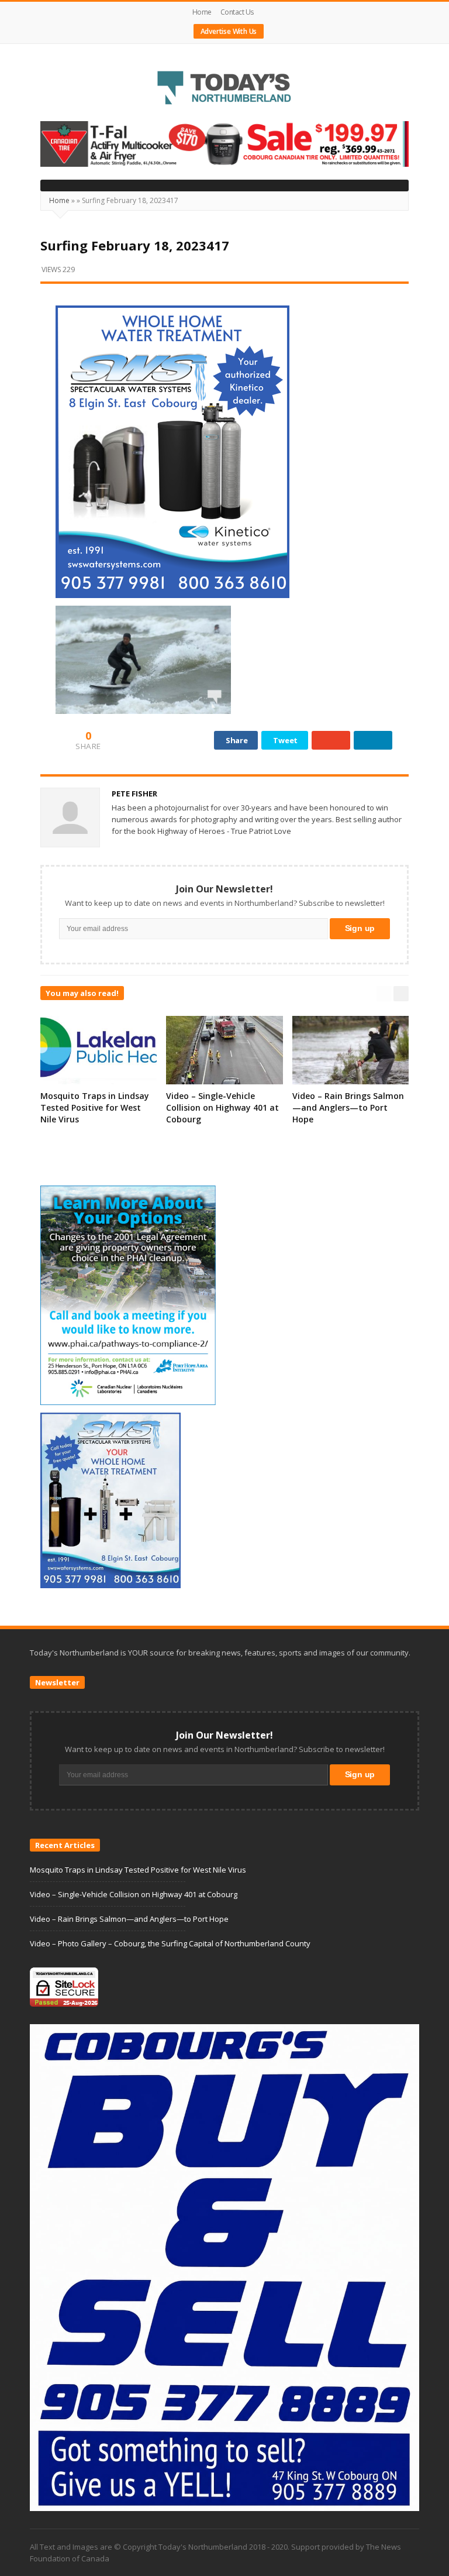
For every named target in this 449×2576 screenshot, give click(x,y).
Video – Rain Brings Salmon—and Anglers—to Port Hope (348, 1107)
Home (202, 12)
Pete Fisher (134, 794)
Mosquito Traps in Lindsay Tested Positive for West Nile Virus (95, 1107)
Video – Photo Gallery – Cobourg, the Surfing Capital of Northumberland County (170, 1943)
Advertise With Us (229, 31)
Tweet (285, 740)
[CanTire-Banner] (224, 143)
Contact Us (237, 12)
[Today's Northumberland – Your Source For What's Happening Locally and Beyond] (224, 89)
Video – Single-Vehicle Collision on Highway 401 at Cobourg (222, 1107)
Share (237, 740)
